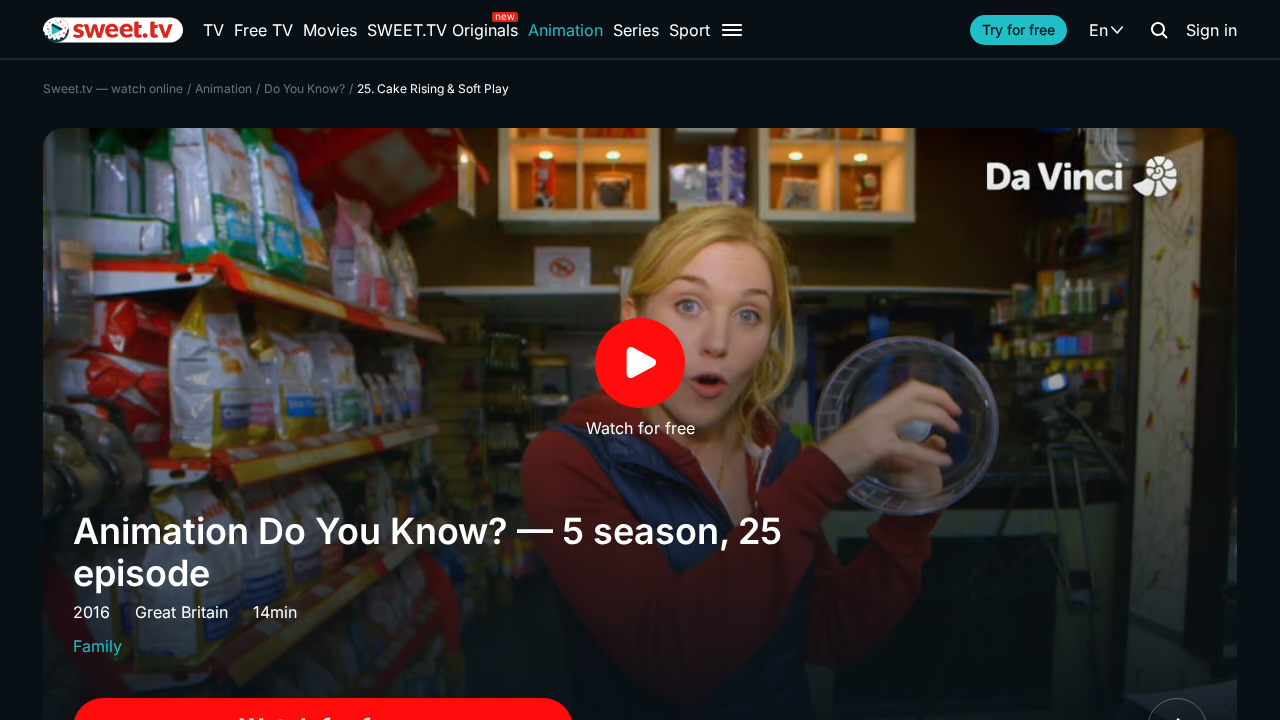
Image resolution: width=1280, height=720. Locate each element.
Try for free (1018, 29)
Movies (330, 30)
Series (636, 30)
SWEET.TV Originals (442, 30)
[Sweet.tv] (113, 30)
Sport (689, 30)
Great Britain (181, 612)
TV (213, 30)
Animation (565, 30)
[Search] (1159, 30)
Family (97, 646)
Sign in (1211, 30)
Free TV (263, 30)
